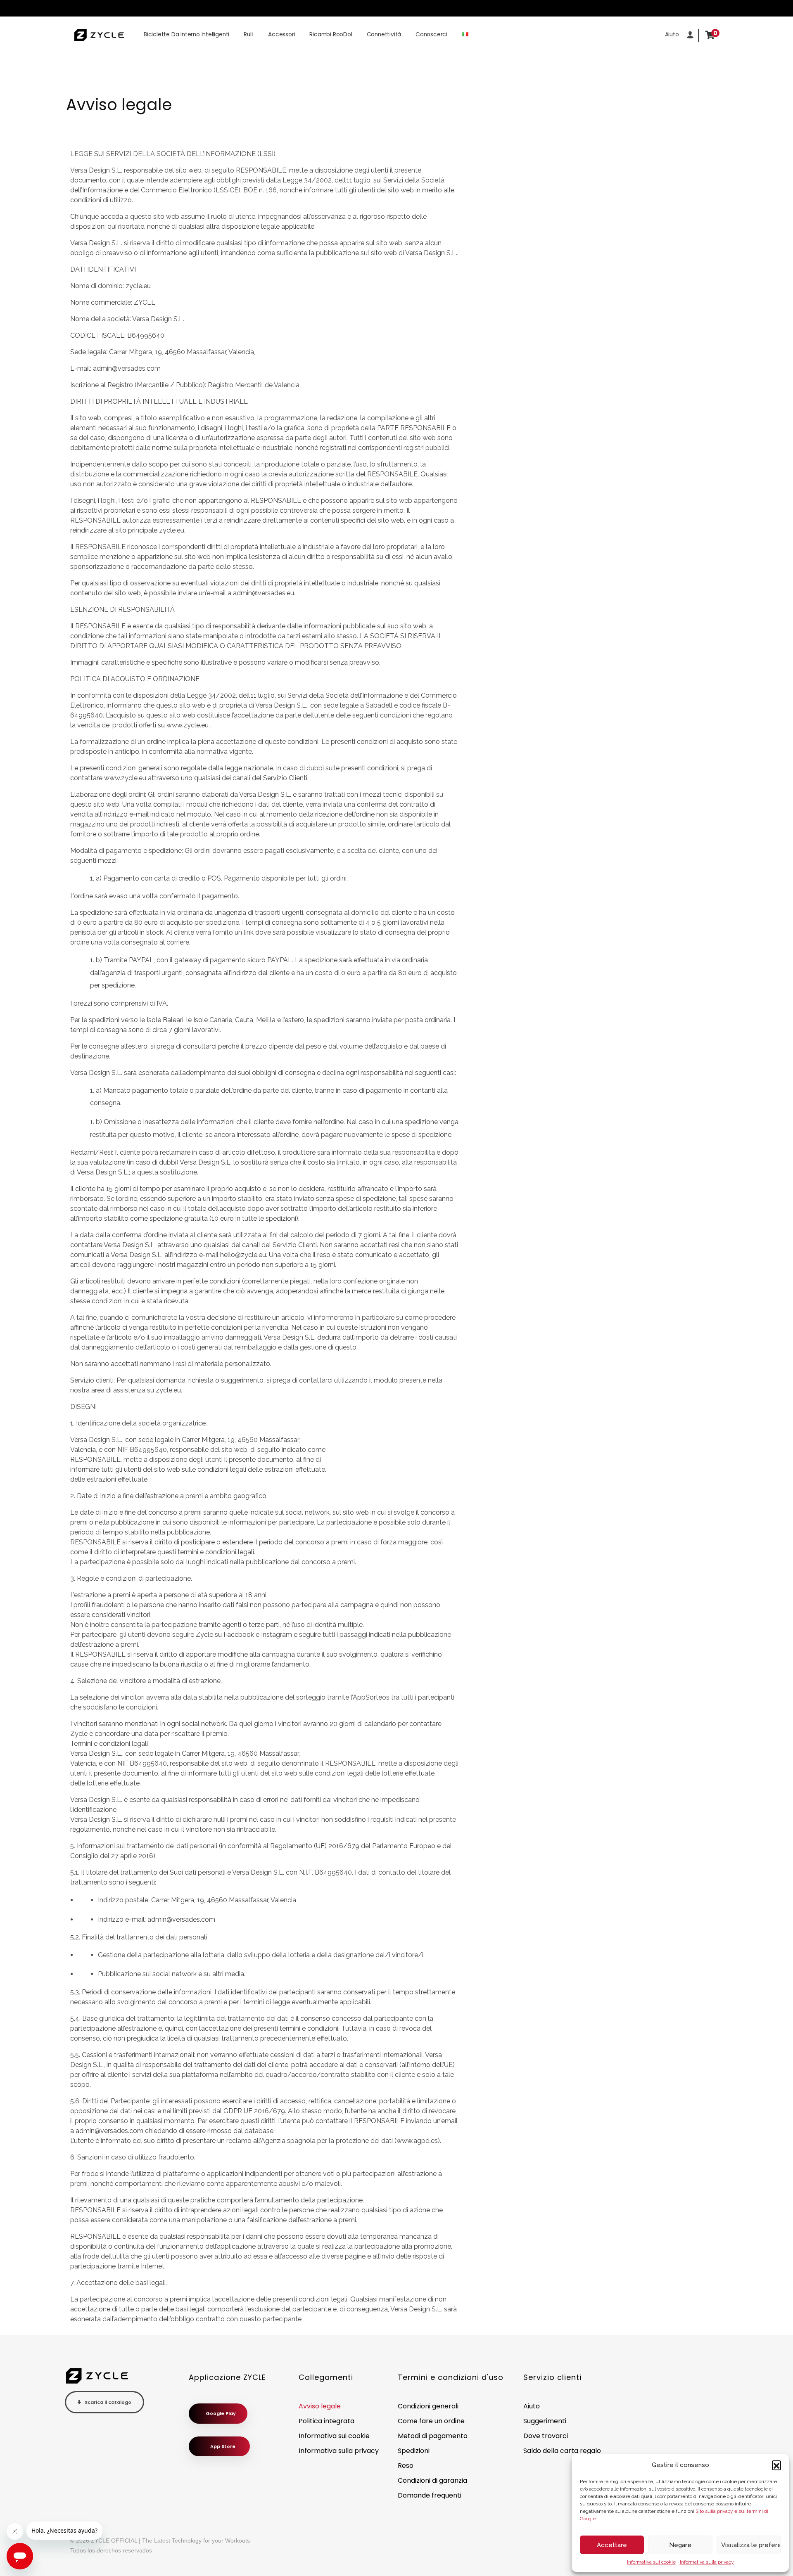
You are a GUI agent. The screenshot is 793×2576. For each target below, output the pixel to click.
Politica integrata (326, 2421)
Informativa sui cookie (651, 2562)
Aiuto (532, 2406)
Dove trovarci (546, 2436)
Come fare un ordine (431, 2421)
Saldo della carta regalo (562, 2451)
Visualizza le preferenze (751, 2545)
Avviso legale (320, 2406)
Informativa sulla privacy (707, 2562)
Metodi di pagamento (433, 2436)
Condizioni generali (428, 2406)
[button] (776, 2465)
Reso (406, 2466)
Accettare (612, 2545)
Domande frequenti (430, 2495)
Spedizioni (414, 2451)
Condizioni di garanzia (432, 2480)
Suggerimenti (545, 2421)
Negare (680, 2545)
